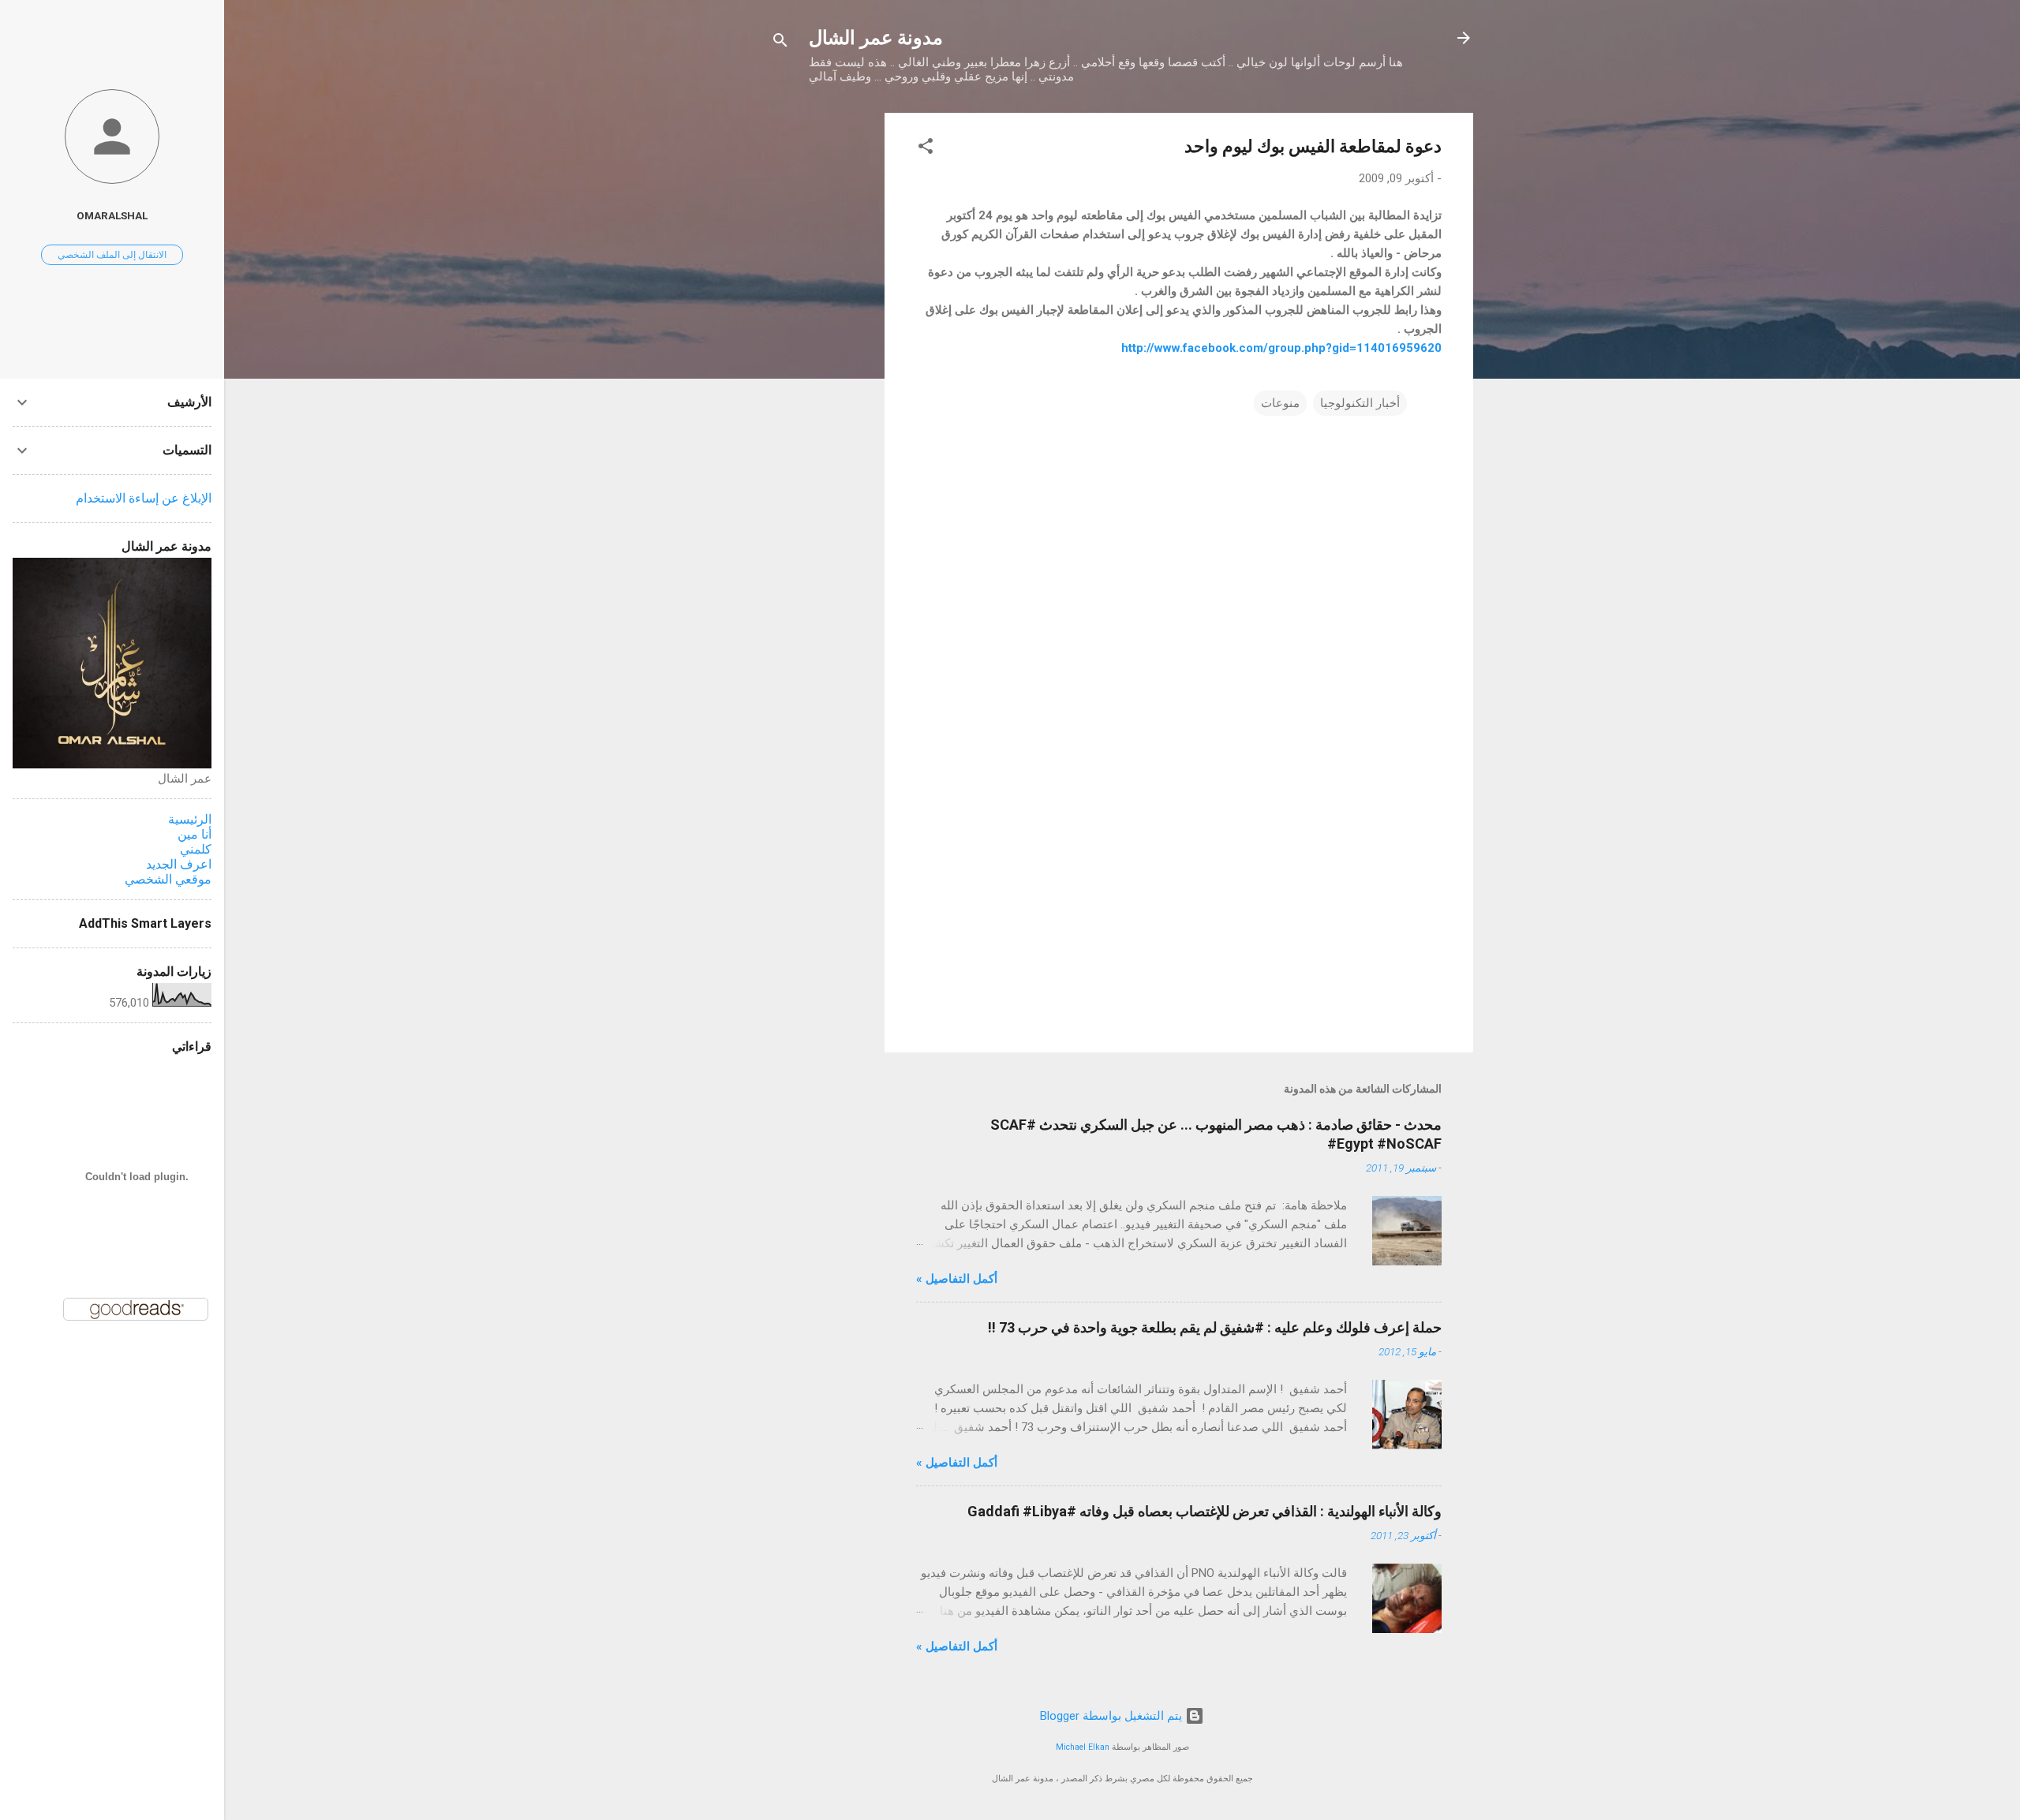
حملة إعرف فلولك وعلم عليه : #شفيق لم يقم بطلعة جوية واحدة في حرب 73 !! (1215, 1327)
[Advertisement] (821, 349)
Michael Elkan (1083, 1747)
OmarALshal (112, 215)
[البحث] (780, 43)
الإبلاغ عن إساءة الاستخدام (144, 498)
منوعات (1280, 403)
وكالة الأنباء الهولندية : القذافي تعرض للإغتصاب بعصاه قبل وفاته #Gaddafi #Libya (1205, 1511)
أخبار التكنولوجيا (1360, 403)
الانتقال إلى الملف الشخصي (112, 255)
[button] (926, 149)
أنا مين (195, 834)
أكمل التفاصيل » (957, 1279)
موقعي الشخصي (168, 879)
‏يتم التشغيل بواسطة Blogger (1113, 1716)
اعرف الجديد (179, 864)
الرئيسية (190, 819)
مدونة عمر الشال (876, 38)
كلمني (196, 849)
